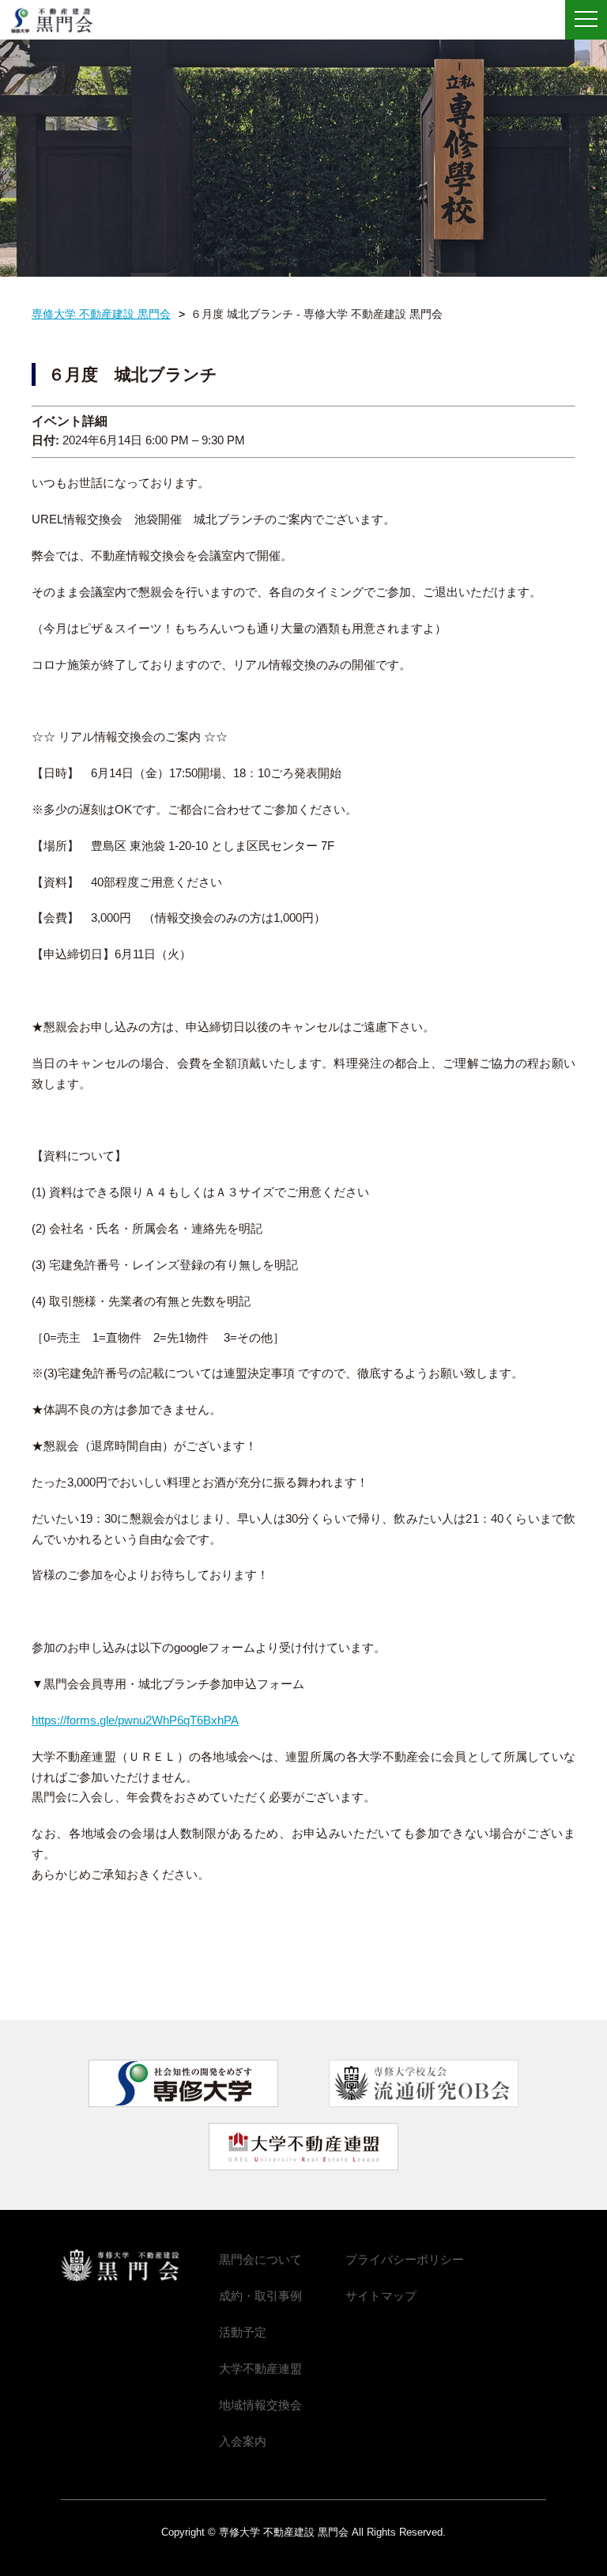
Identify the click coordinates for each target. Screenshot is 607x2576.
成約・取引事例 (260, 2296)
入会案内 (243, 2441)
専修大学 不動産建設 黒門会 (57, 21)
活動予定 (243, 2332)
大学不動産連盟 (260, 2368)
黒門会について (260, 2259)
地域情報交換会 (260, 2405)
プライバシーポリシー (405, 2259)
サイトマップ (381, 2296)
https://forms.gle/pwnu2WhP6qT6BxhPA (135, 1720)
